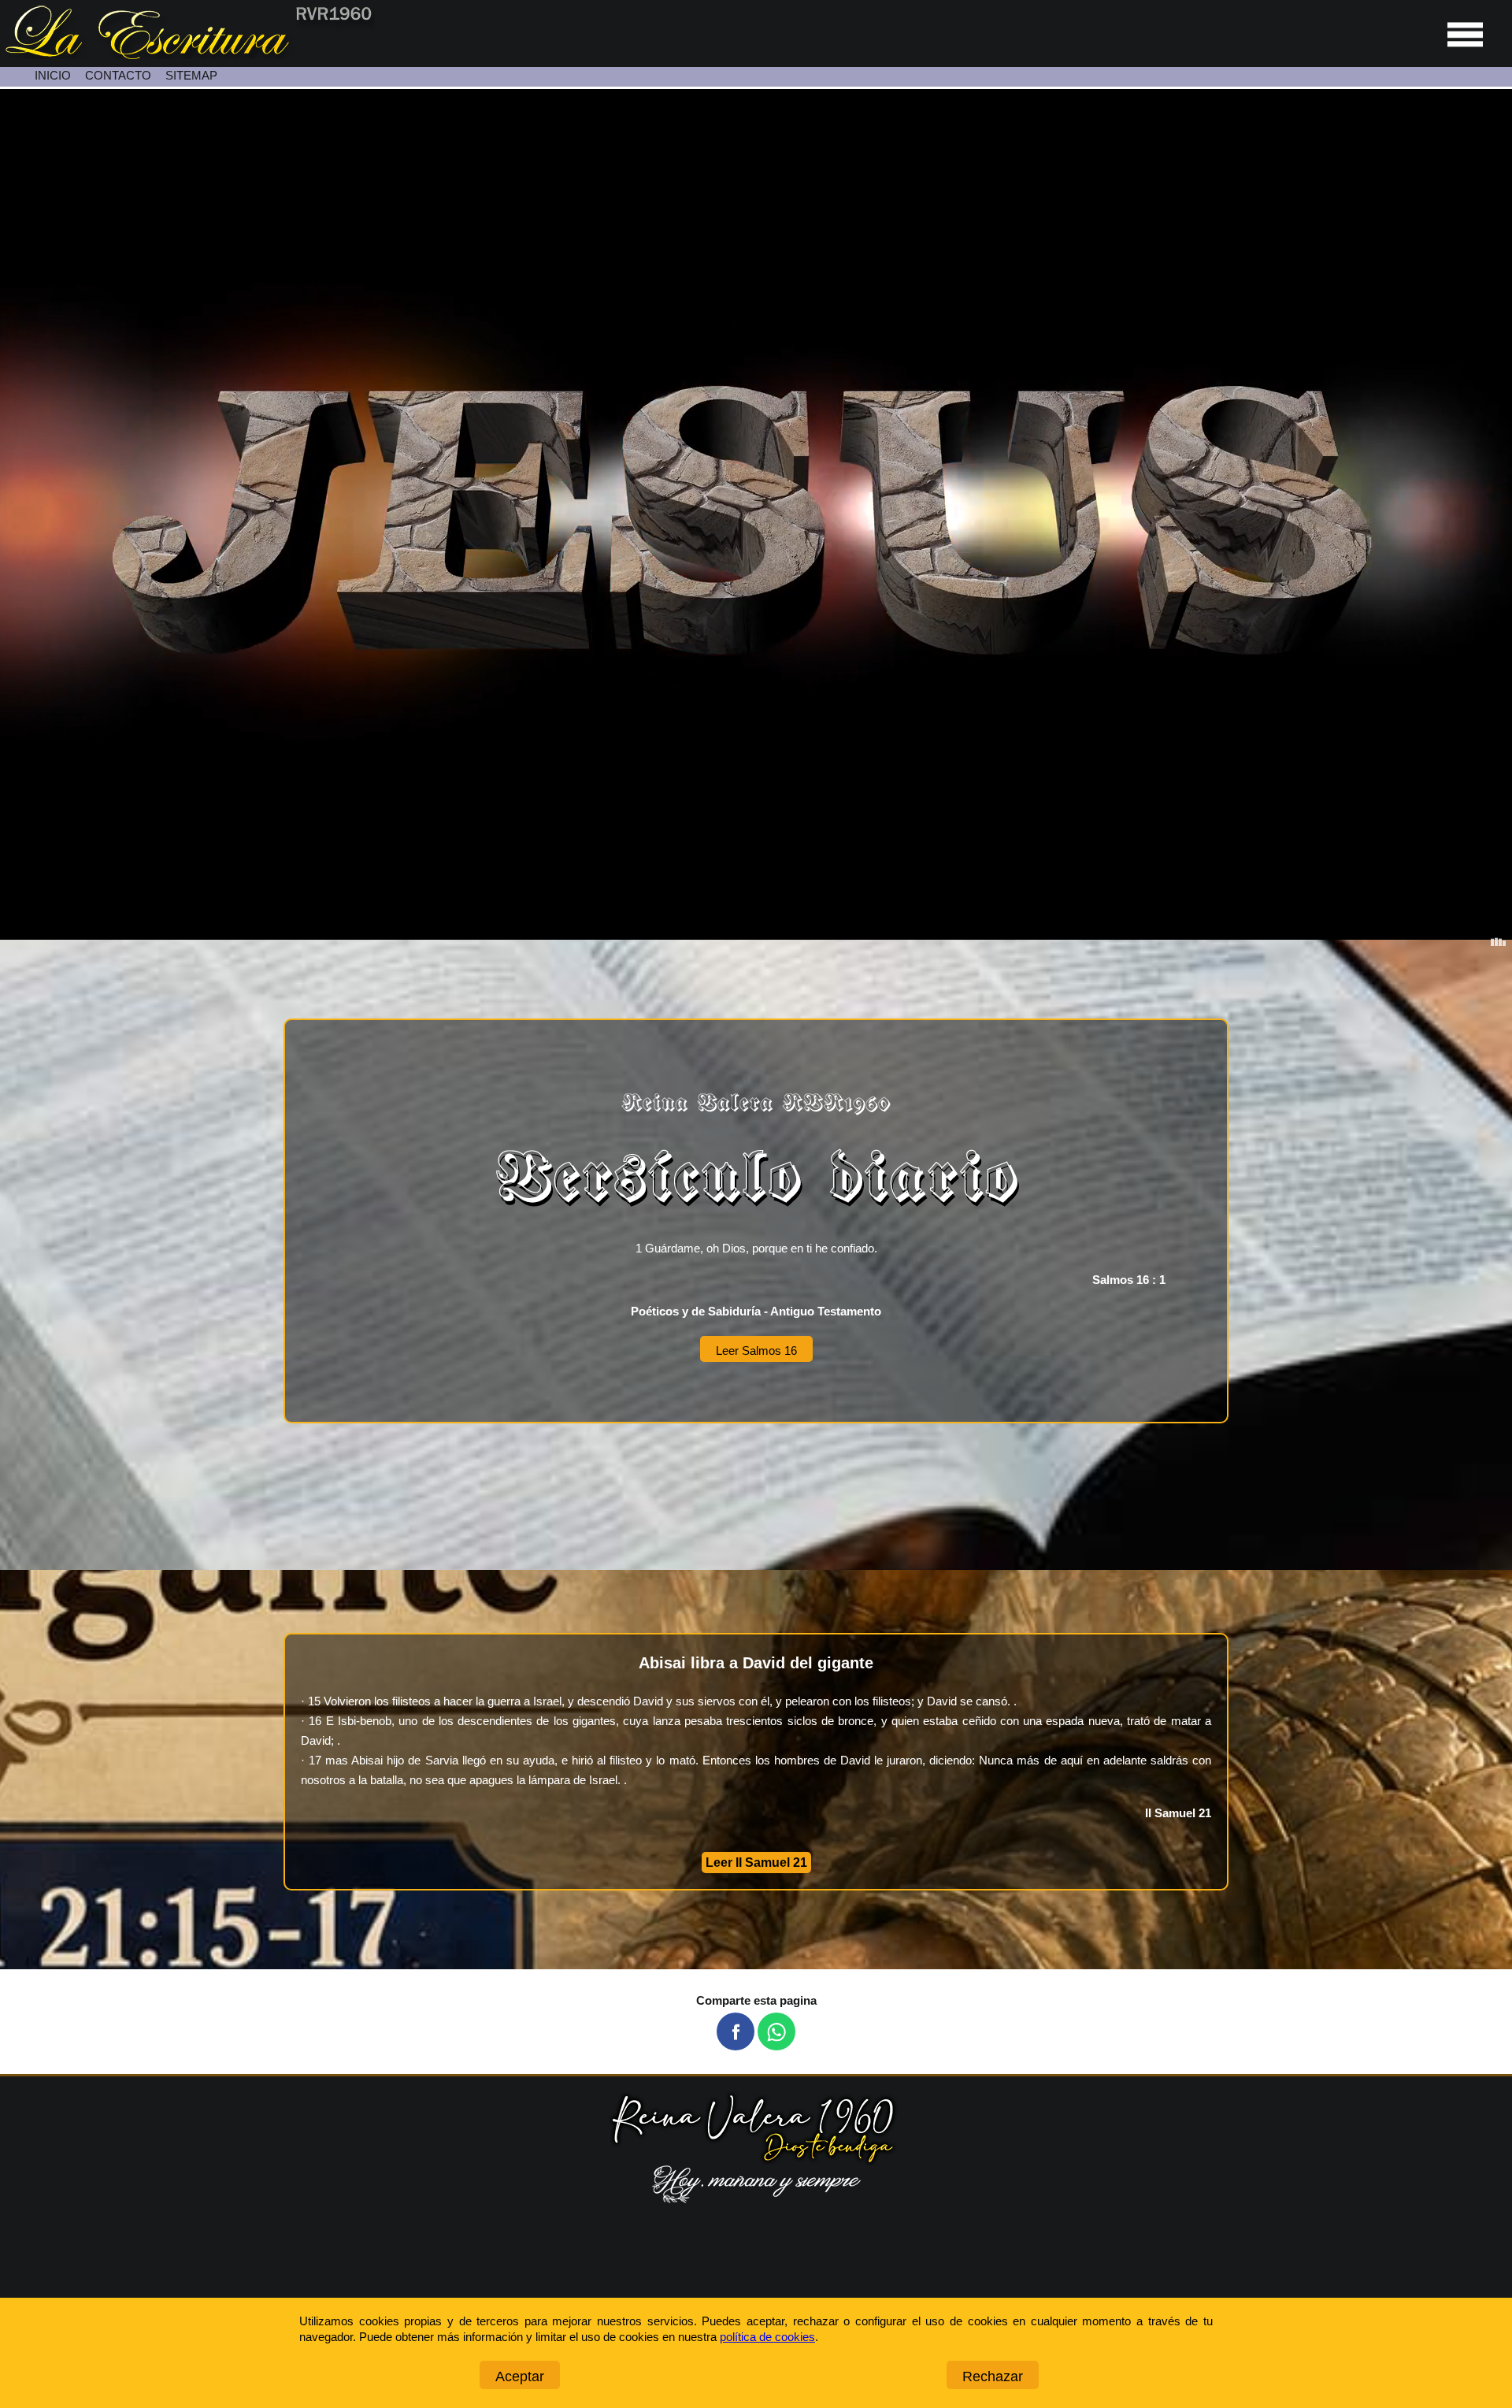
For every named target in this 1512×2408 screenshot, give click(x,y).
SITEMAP (191, 75)
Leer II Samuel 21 (756, 1863)
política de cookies (767, 2337)
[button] (736, 2031)
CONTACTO (118, 75)
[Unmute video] (756, 514)
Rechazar (993, 2376)
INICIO (53, 75)
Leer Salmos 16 (756, 1351)
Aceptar (520, 2376)
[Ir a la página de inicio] (187, 55)
